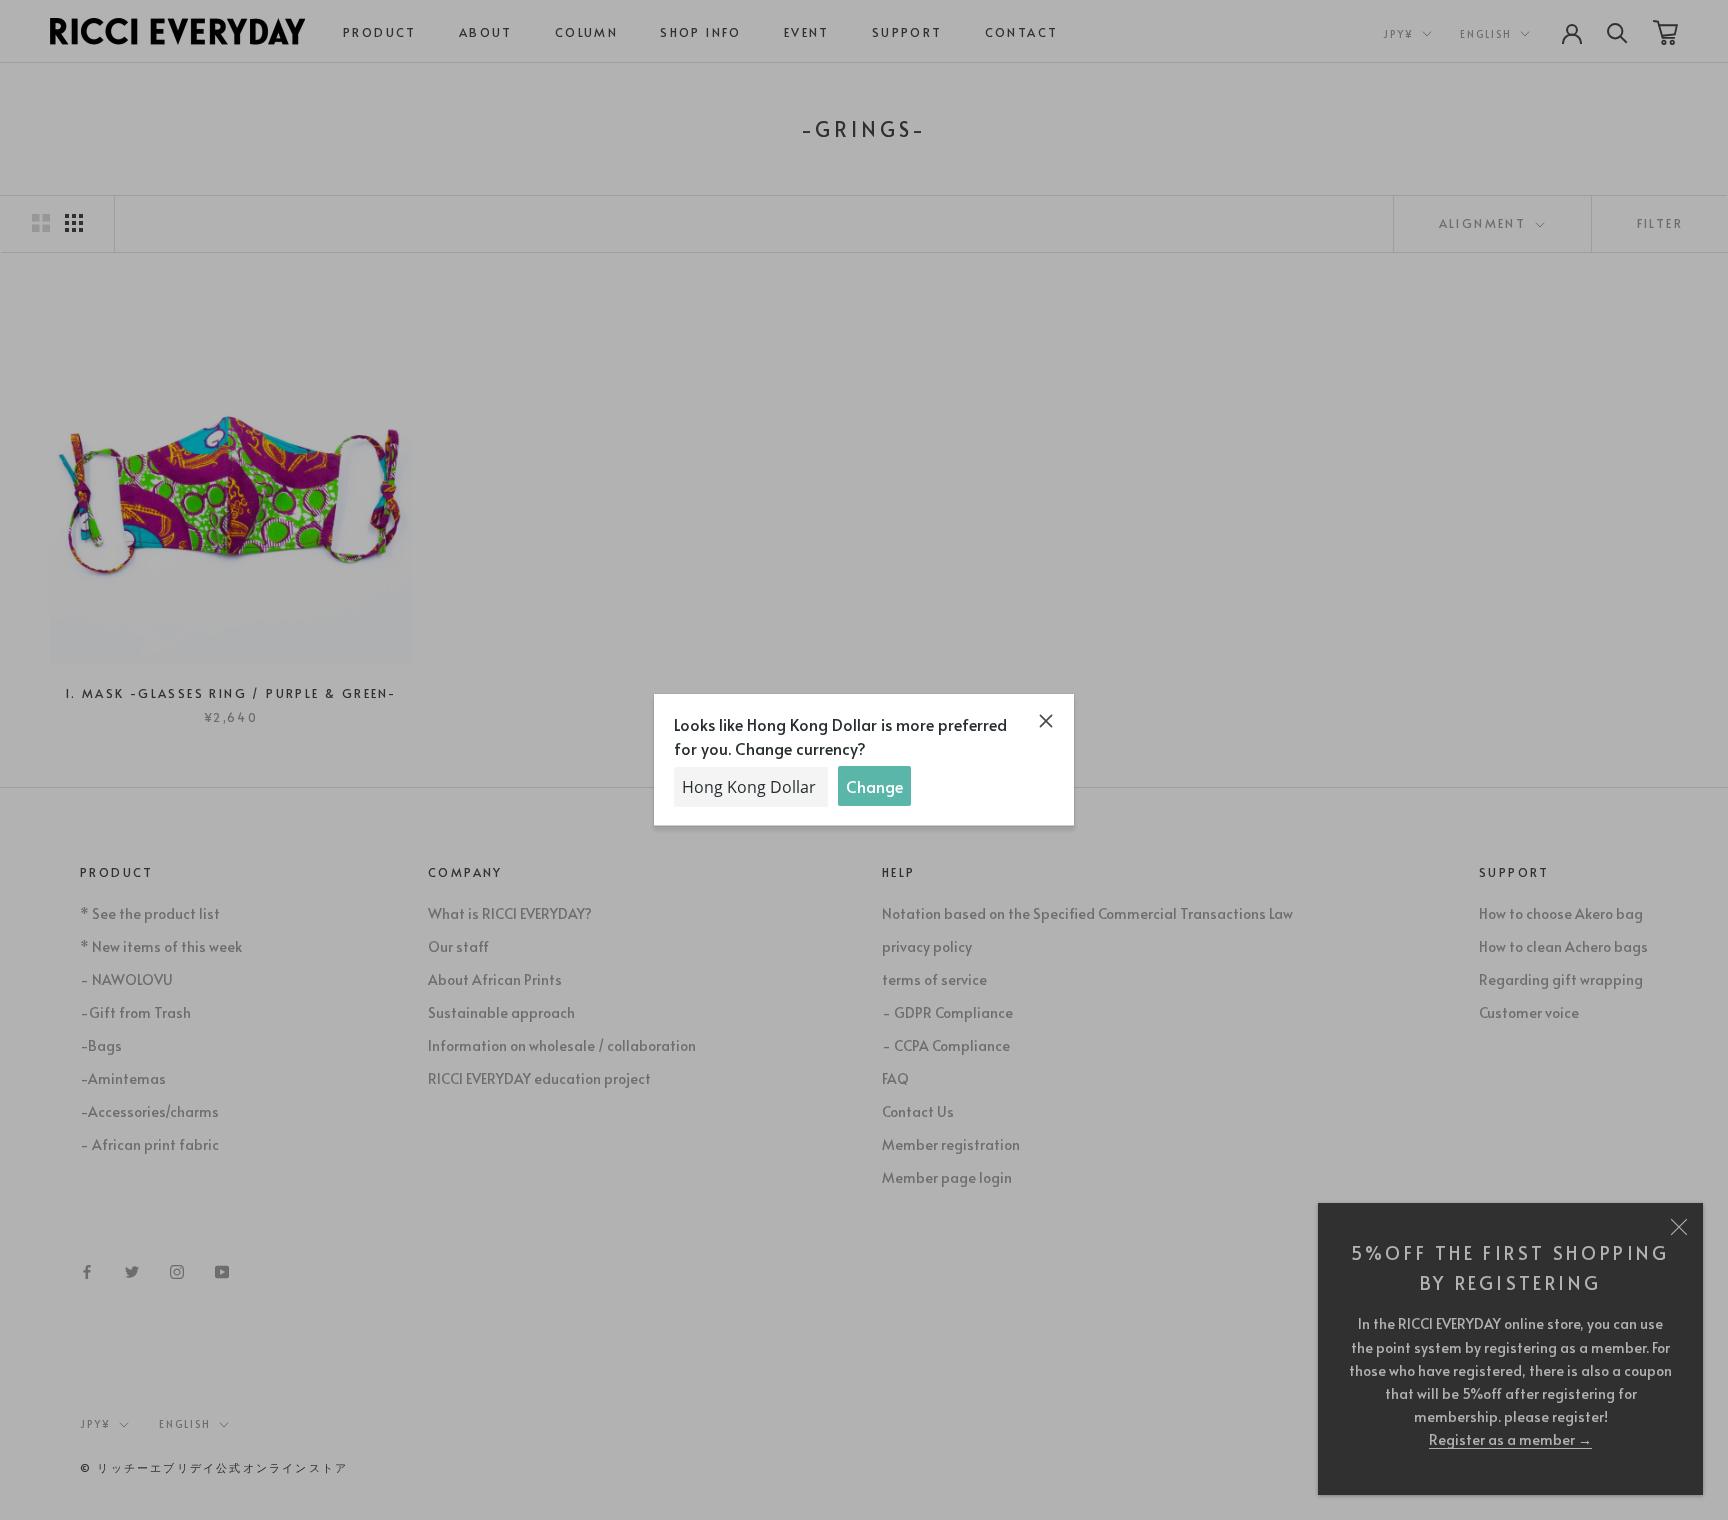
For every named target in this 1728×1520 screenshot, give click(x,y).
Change (874, 786)
